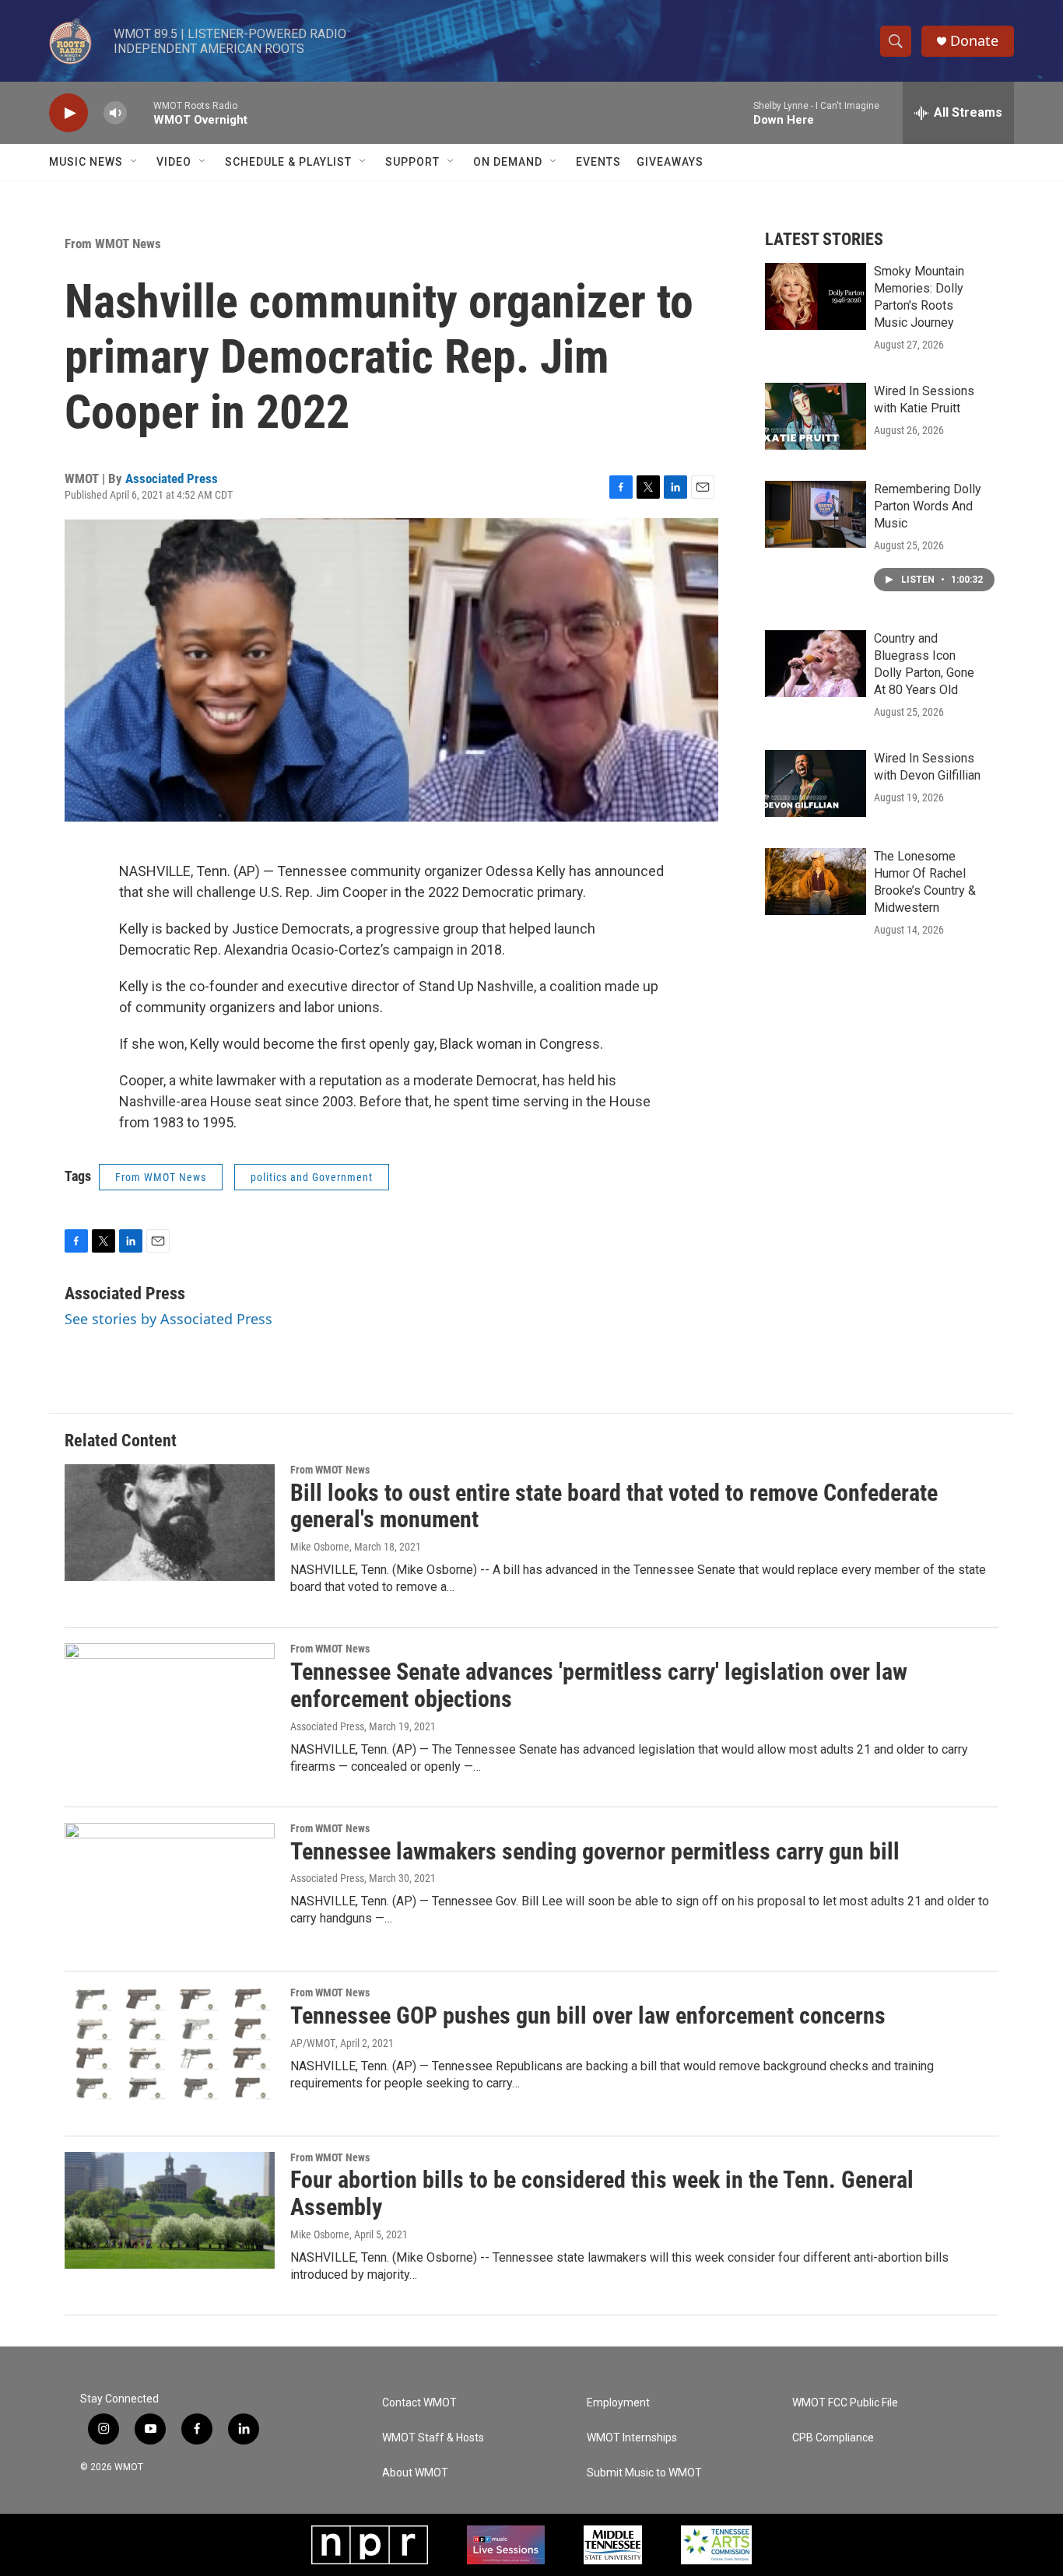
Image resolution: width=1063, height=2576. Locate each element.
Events (598, 162)
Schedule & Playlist (288, 162)
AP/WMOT (313, 2043)
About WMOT (415, 2473)
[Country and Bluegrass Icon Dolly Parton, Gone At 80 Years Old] (816, 664)
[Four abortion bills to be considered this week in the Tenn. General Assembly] (170, 2210)
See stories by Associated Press (168, 1319)
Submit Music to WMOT (644, 2473)
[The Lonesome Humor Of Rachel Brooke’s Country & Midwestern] (816, 881)
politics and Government (312, 1177)
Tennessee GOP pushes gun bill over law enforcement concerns (588, 2015)
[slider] (140, 112)
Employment (618, 2403)
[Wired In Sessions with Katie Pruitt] (816, 416)
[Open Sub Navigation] (135, 162)
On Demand (508, 162)
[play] (68, 113)
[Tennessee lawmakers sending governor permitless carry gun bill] (170, 1881)
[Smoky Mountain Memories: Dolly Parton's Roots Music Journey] (816, 296)
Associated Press (172, 478)
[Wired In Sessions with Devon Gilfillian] (816, 783)
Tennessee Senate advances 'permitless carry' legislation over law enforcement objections (599, 1685)
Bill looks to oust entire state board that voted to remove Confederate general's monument (614, 1506)
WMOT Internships (632, 2438)
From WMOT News (113, 244)
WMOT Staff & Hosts (433, 2438)
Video (174, 162)
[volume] (115, 113)
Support (412, 162)
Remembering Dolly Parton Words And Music (928, 506)
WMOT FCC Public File (845, 2403)
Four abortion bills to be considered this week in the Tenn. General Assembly (602, 2193)
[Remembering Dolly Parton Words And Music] (816, 514)
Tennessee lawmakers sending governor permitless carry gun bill (595, 1851)
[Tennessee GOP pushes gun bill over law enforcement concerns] (170, 2045)
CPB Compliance (833, 2438)
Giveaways (670, 162)
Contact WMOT (419, 2403)
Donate (974, 41)
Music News (86, 162)
